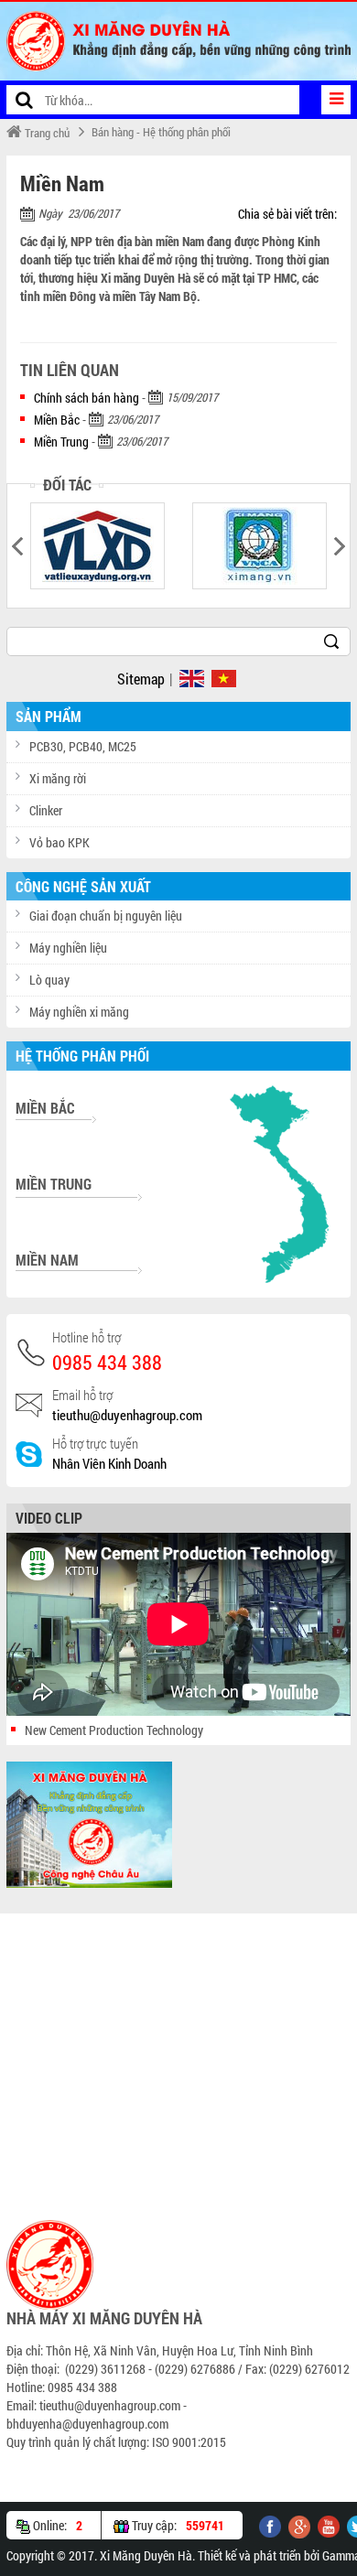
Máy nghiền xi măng (79, 1012)
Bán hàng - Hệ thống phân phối (161, 132)
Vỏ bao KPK (59, 842)
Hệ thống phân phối (82, 1056)
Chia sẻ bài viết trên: (287, 214)
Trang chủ (46, 133)
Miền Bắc (57, 420)
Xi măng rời (58, 778)
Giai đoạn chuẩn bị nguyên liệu (106, 916)
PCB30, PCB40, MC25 (83, 746)
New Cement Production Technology (114, 1730)
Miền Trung (61, 442)
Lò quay (49, 980)
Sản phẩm (49, 716)
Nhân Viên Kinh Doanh (109, 1463)
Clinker (46, 810)
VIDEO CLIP (49, 1518)
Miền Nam (47, 1260)
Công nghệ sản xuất (83, 886)
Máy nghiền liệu (68, 948)
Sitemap (141, 679)
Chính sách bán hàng (87, 398)
